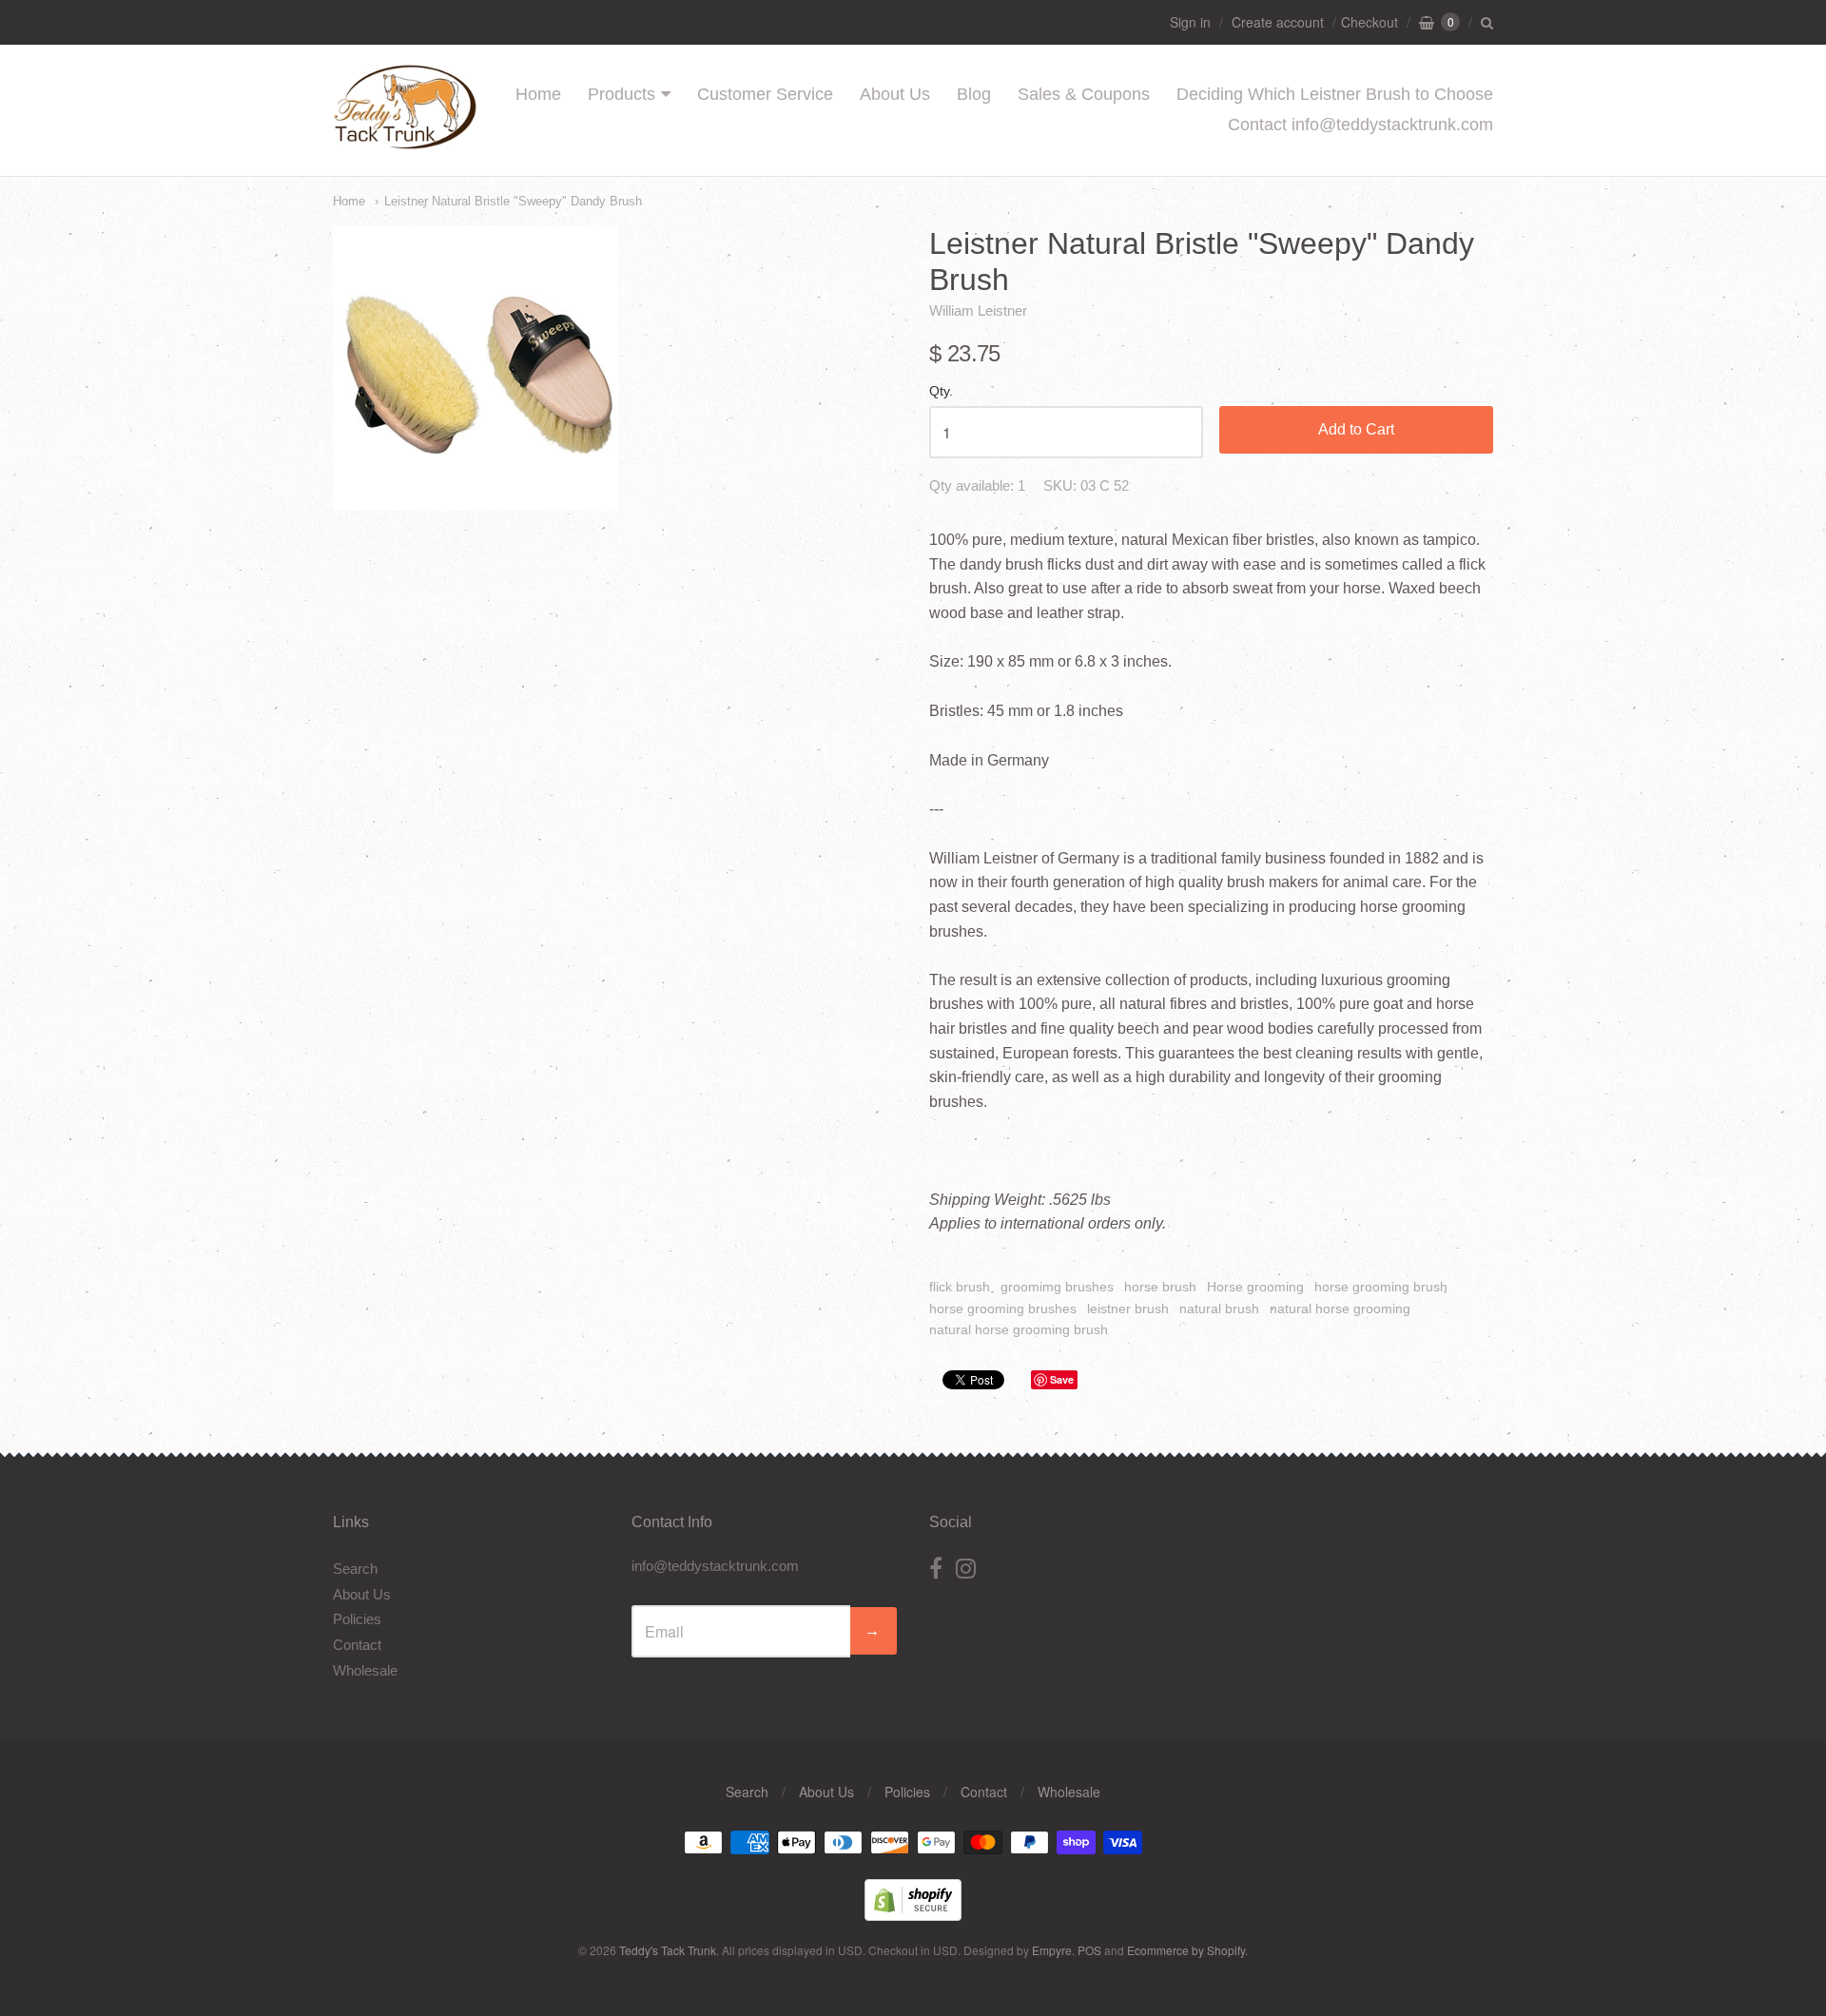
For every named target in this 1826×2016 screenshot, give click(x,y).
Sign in (1190, 22)
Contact (357, 1645)
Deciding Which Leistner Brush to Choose (1335, 94)
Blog (974, 94)
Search (355, 1569)
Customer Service (765, 94)
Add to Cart (1356, 429)
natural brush (1219, 1308)
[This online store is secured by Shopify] (913, 1915)
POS (1089, 1950)
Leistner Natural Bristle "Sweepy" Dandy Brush (513, 201)
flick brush (960, 1287)
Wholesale (365, 1670)
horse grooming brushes (1003, 1308)
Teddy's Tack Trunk (668, 1950)
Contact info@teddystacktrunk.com (1360, 125)
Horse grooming (1255, 1287)
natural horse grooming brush (1019, 1329)
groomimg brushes (1057, 1287)
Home (538, 94)
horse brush (1160, 1287)
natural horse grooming (1340, 1308)
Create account (1278, 22)
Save (1062, 1379)
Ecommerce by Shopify (1186, 1950)
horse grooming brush (1381, 1287)
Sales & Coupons (1084, 94)
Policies (357, 1619)
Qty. (941, 391)
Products (622, 94)
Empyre (1052, 1950)
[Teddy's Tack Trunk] (405, 140)
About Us (895, 94)
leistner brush (1128, 1308)
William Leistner (978, 310)
